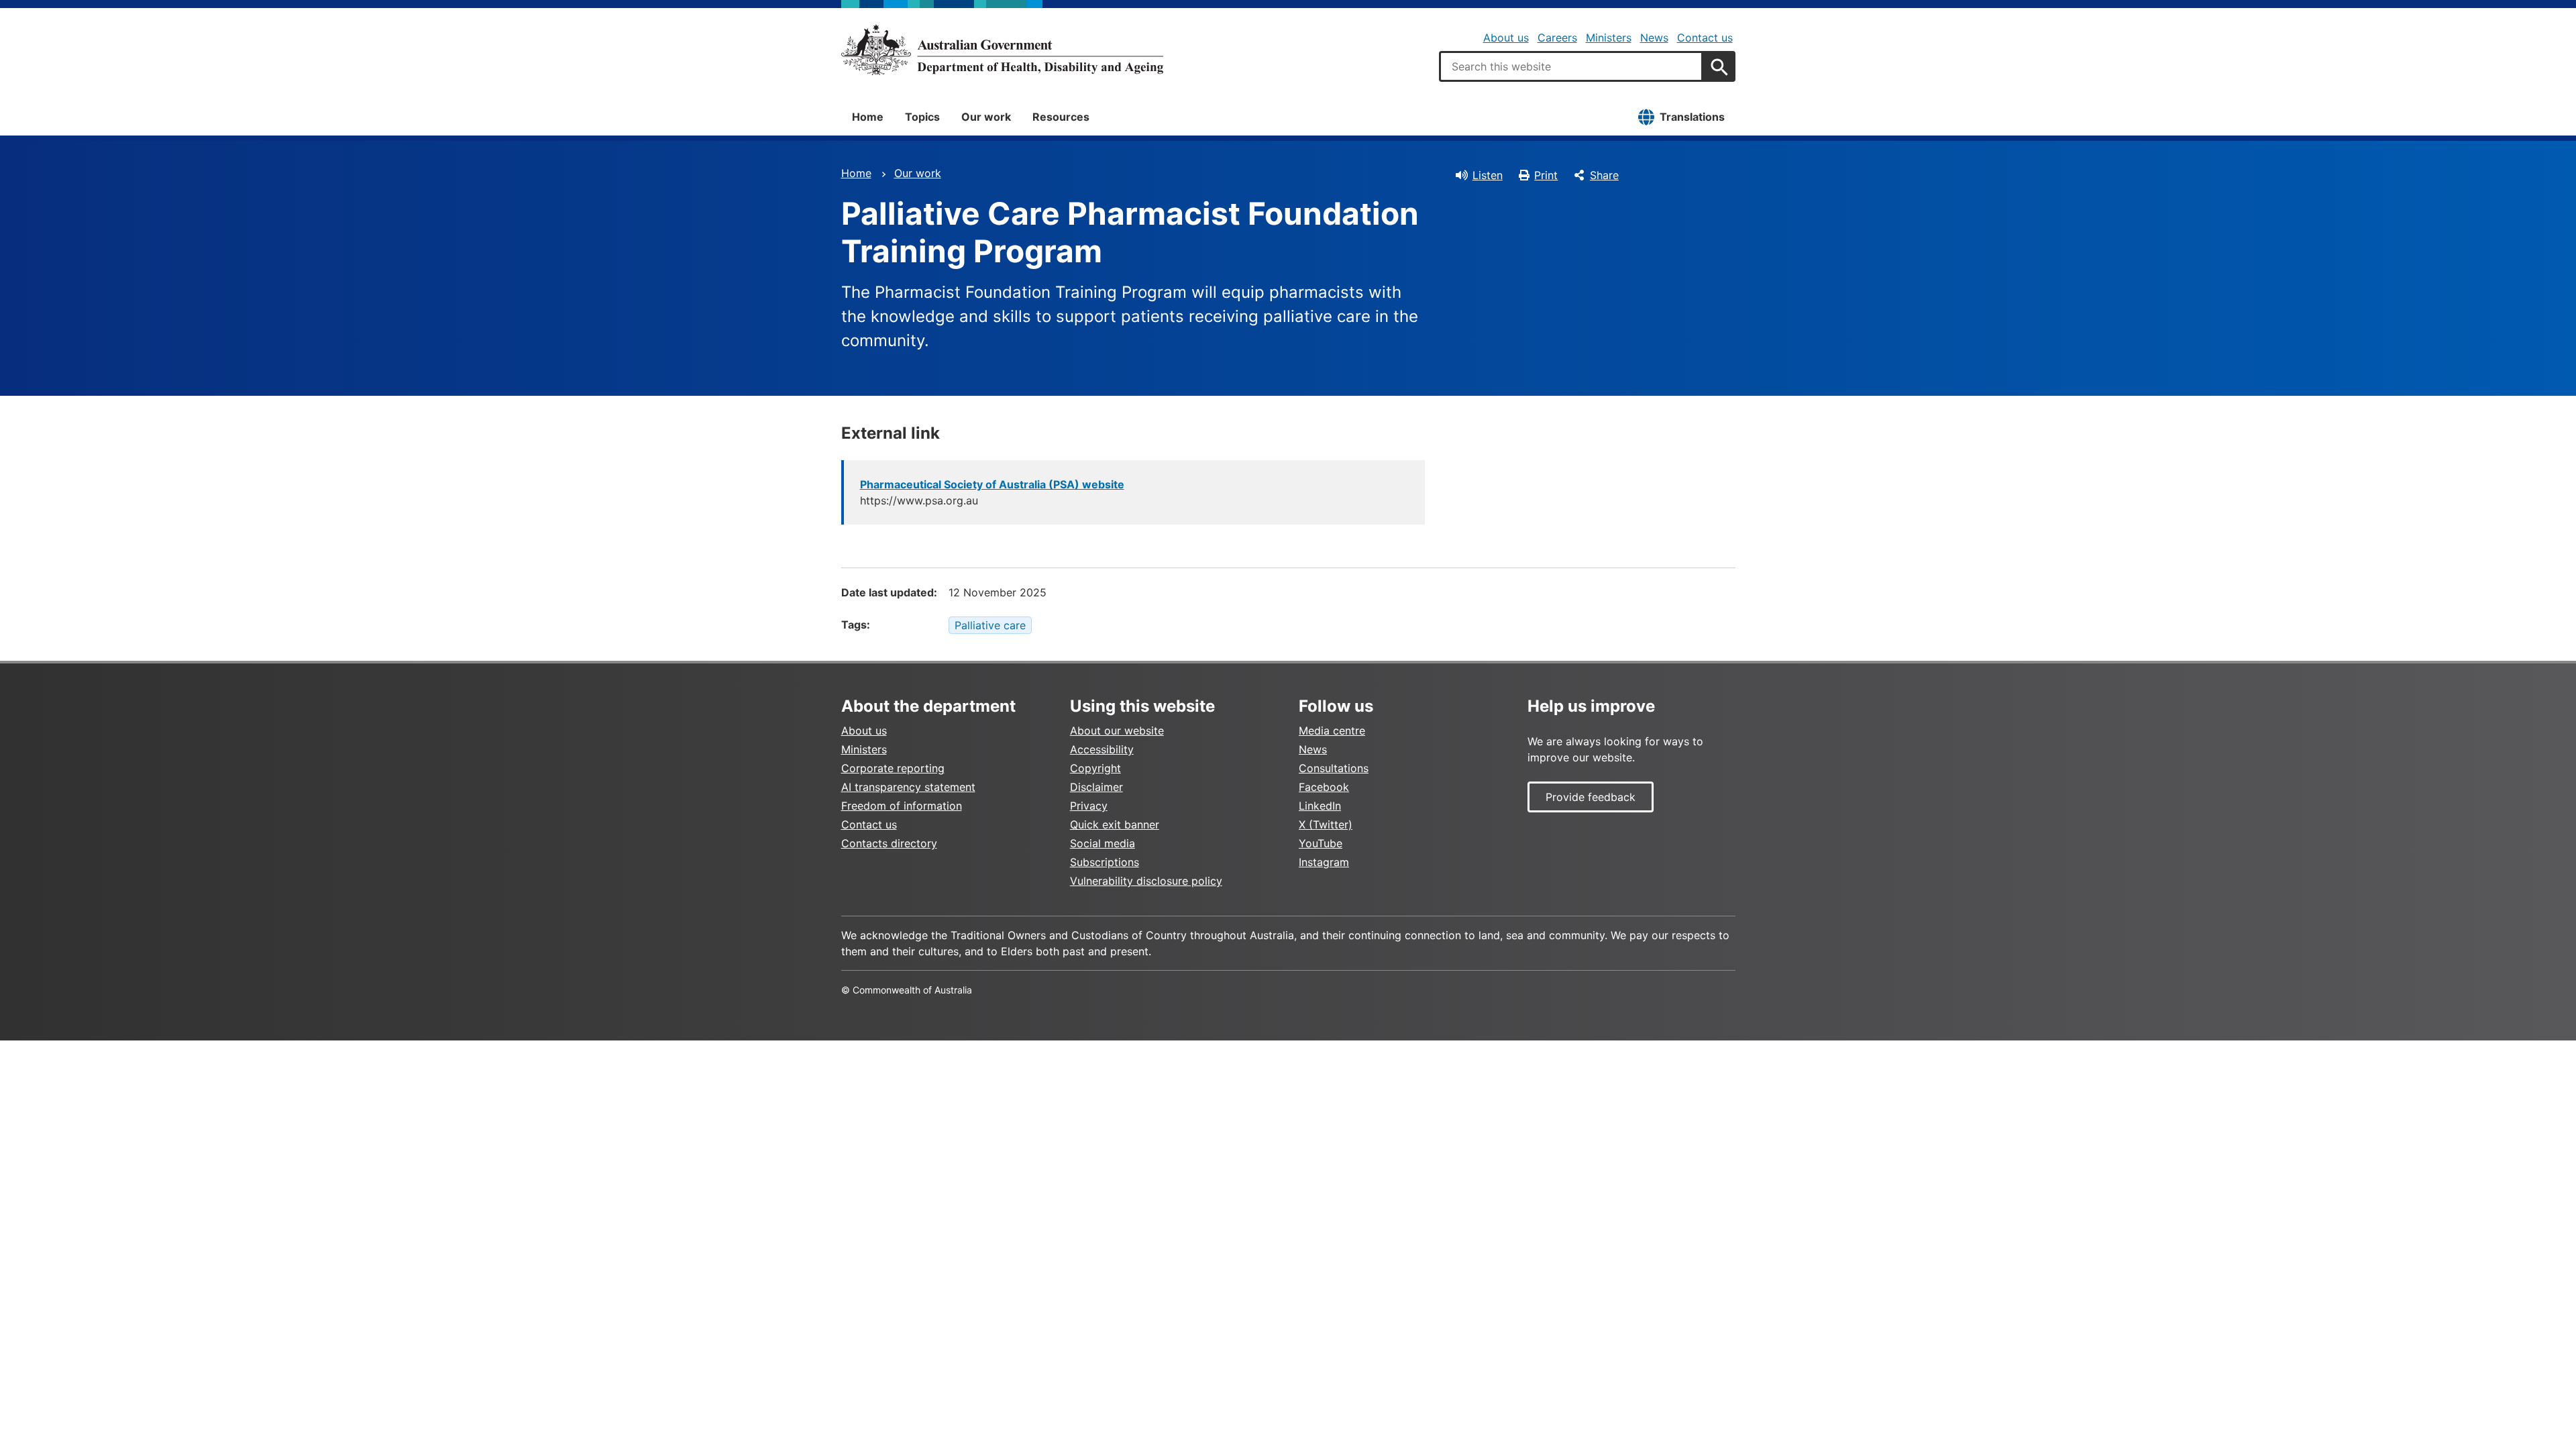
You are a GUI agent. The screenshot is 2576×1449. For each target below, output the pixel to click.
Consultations (1334, 768)
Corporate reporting (893, 768)
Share (1604, 175)
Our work (986, 117)
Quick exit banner (1115, 824)
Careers (1557, 38)
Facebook (1324, 787)
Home (868, 117)
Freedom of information (902, 806)
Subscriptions (1105, 862)
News (1654, 38)
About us (1506, 38)
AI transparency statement (908, 787)
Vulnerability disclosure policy (1146, 881)
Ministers (1609, 38)
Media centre (1332, 731)
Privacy (1089, 806)
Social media (1103, 843)
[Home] (1002, 50)
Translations (1692, 117)
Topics (922, 117)
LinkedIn (1320, 806)
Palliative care (990, 625)
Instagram (1324, 862)
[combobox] (1571, 66)
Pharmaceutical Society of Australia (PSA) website (992, 484)
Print (1546, 175)
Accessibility (1102, 749)
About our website (1117, 731)
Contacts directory (889, 843)
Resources (1061, 117)
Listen (1488, 175)
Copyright (1095, 768)
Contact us (1705, 38)
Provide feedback (1591, 797)
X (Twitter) (1326, 824)
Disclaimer (1096, 787)
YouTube (1321, 843)
